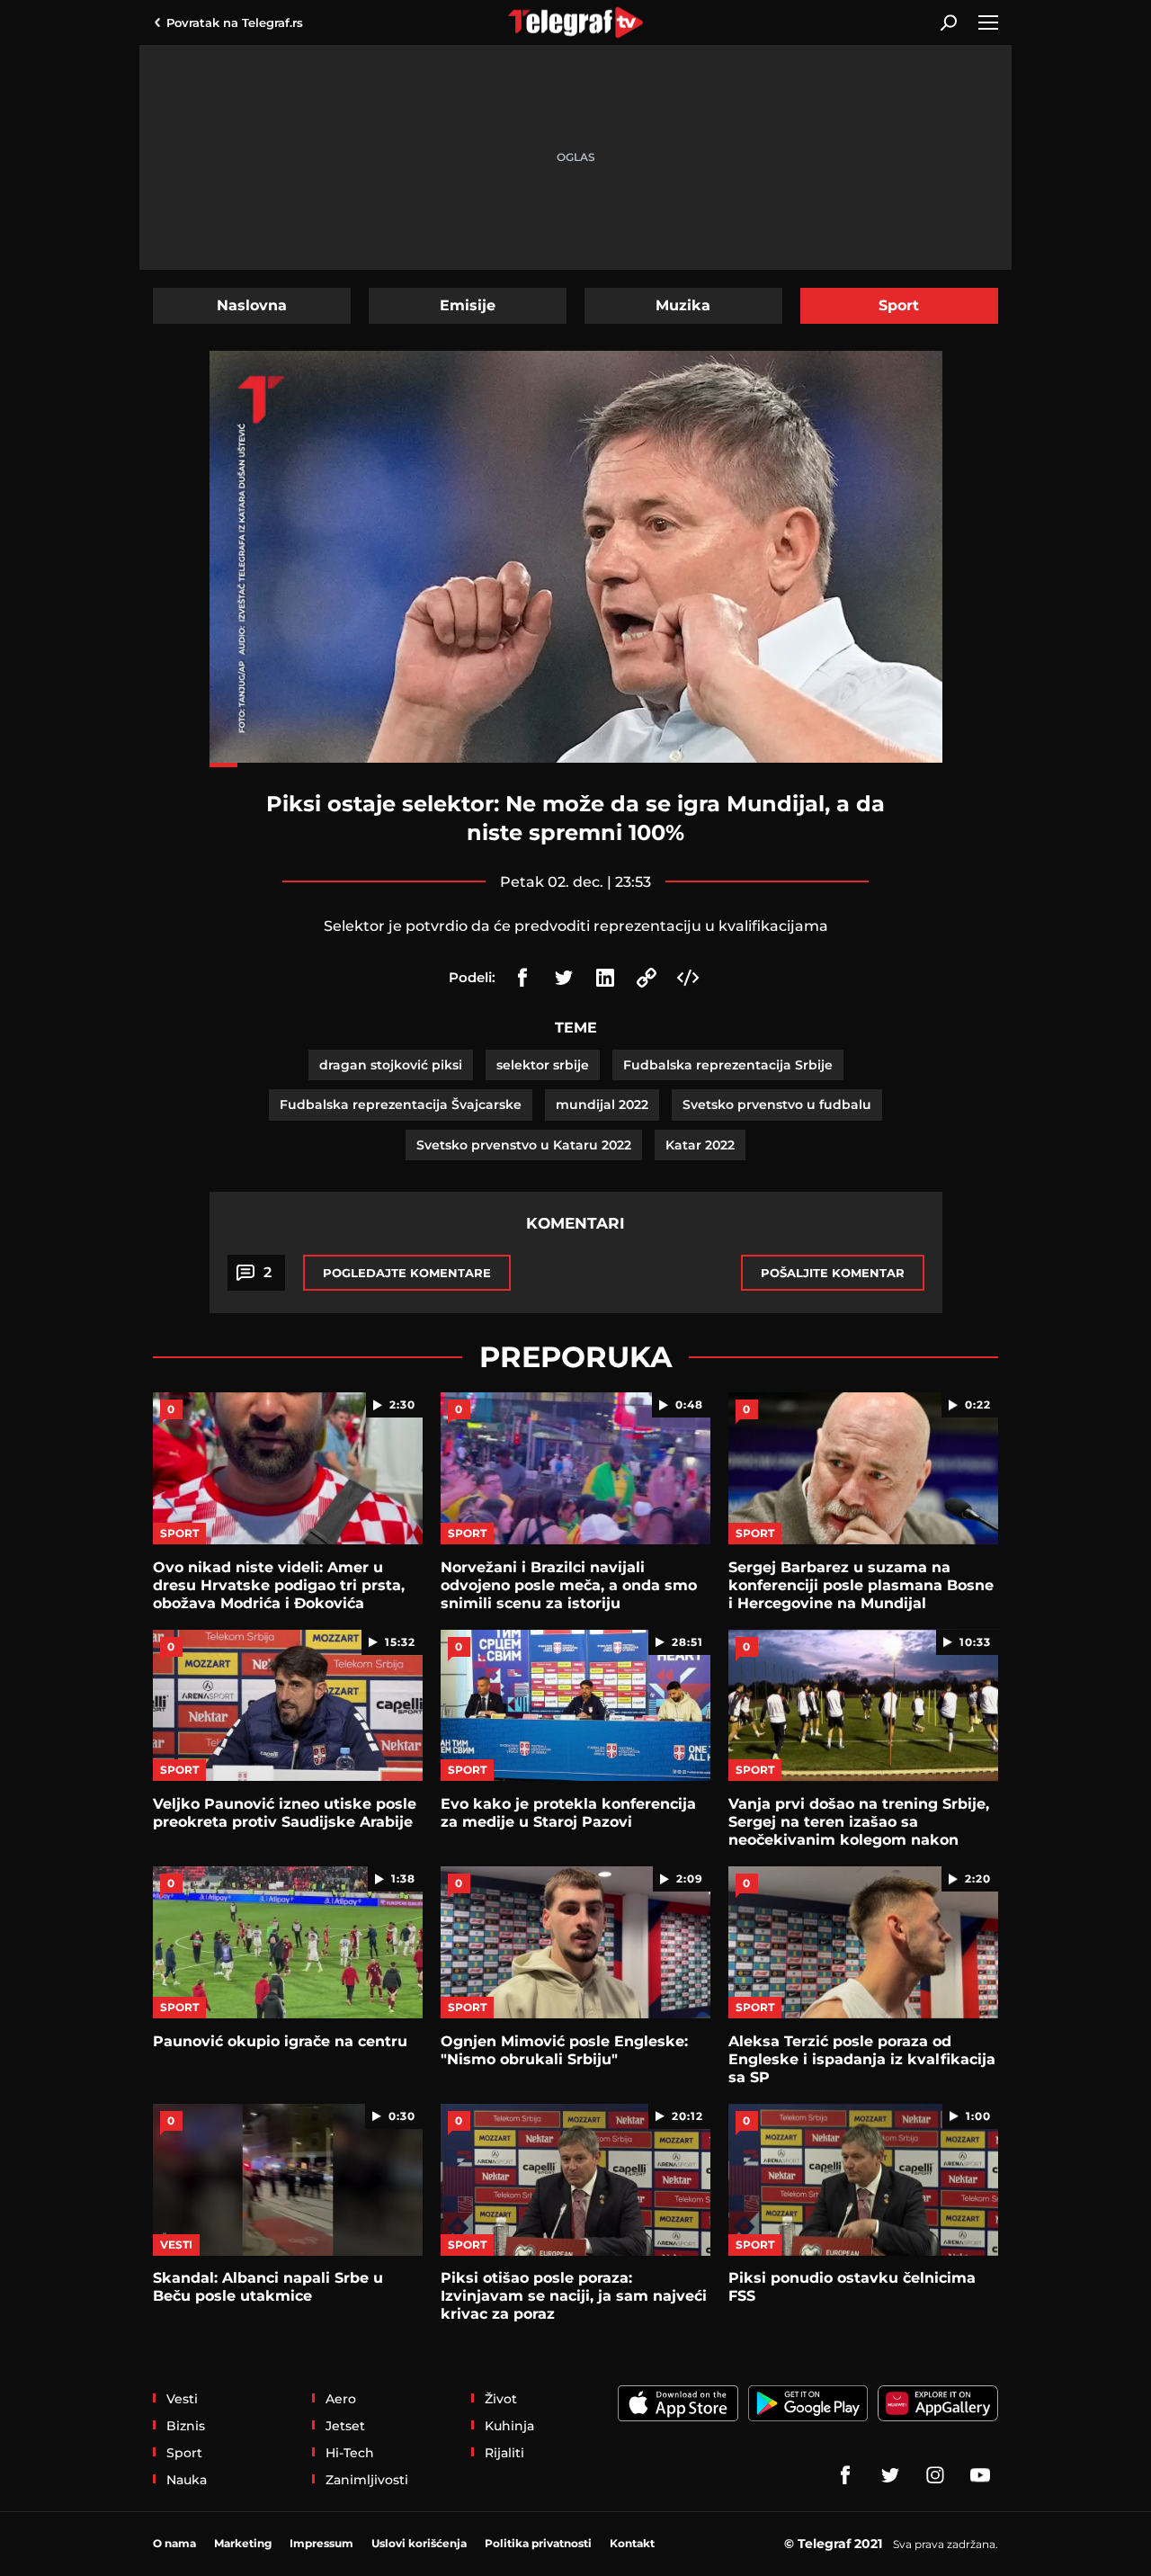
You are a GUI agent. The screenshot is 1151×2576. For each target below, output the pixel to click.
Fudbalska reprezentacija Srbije (728, 1065)
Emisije (468, 305)
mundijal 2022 (602, 1105)
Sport (899, 305)
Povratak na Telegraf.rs (235, 22)
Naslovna (252, 305)
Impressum (321, 2543)
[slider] (576, 765)
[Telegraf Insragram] (935, 2475)
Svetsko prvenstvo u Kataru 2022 (524, 1145)
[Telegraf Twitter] (890, 2475)
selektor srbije (543, 1065)
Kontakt (632, 2543)
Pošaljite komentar (833, 1273)
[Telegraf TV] (980, 2475)
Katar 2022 (700, 1145)
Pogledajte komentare (407, 1273)
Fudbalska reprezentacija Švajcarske (401, 1105)
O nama (174, 2543)
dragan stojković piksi (391, 1065)
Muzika (683, 305)
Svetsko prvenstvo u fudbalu (777, 1105)
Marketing (243, 2543)
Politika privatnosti (538, 2543)
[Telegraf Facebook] (845, 2475)
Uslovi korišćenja (419, 2543)
